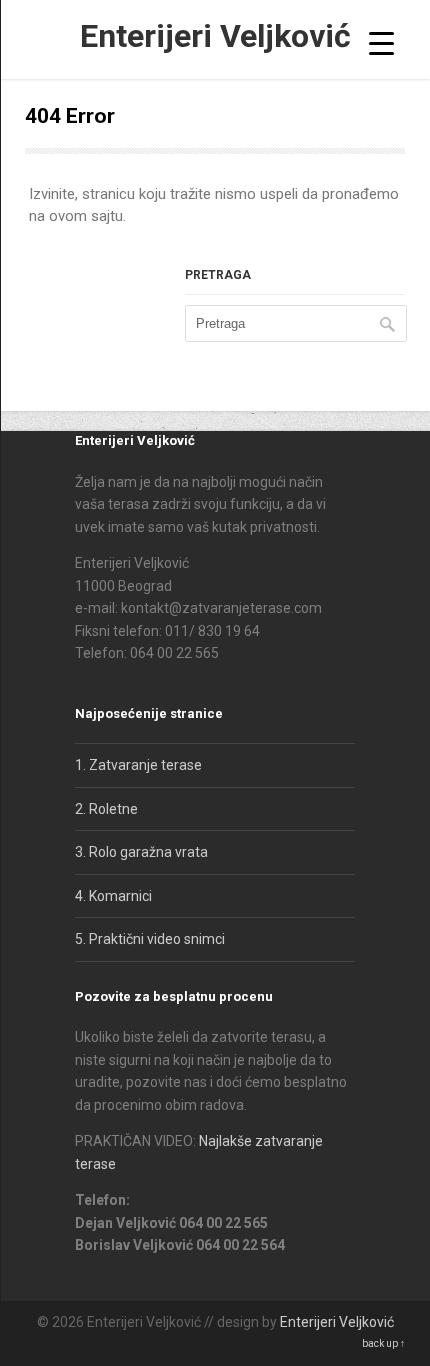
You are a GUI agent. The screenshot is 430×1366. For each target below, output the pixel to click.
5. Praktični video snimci (150, 939)
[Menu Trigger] (381, 42)
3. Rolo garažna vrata (141, 852)
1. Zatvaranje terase (138, 765)
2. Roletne (106, 809)
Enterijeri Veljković (215, 36)
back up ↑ (383, 1343)
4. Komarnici (113, 896)
